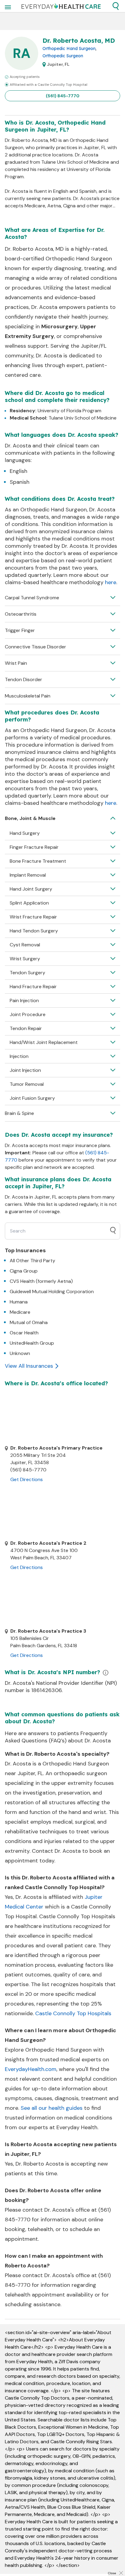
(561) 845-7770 (63, 96)
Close (112, 2573)
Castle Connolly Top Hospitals (73, 2013)
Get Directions (27, 1479)
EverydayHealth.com (31, 2069)
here (111, 582)
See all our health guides (52, 2108)
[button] (116, 6)
